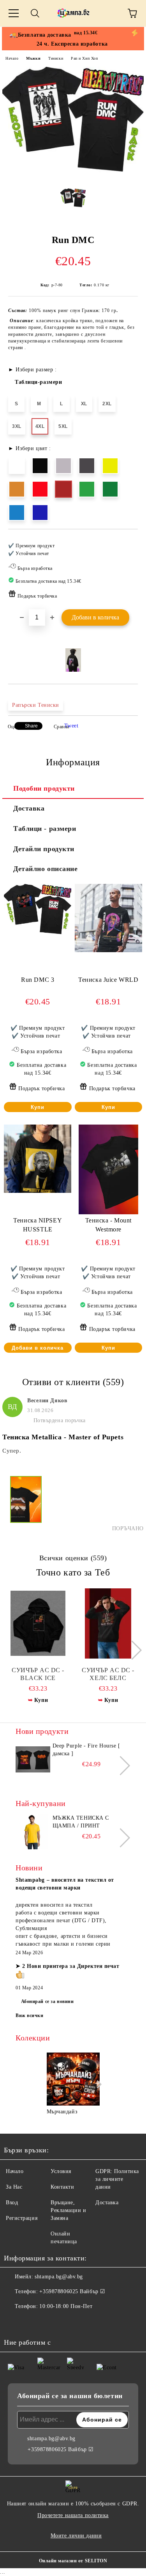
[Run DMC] (73, 177)
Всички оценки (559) (73, 1558)
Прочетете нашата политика (73, 2515)
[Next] (132, 1650)
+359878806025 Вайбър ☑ (72, 2291)
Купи (38, 1107)
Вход (12, 2203)
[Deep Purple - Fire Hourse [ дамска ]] (33, 1760)
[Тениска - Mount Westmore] (108, 1213)
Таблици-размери (38, 382)
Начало (12, 58)
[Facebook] (14, 2322)
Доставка (29, 808)
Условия (61, 2171)
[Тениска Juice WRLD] (108, 950)
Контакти (62, 2187)
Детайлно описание (46, 869)
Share (31, 726)
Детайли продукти (44, 849)
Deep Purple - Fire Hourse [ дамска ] (86, 1750)
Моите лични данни (76, 2536)
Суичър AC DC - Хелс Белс (108, 1674)
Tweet (71, 726)
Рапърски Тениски (36, 705)
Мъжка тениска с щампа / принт (81, 1822)
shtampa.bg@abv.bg (59, 2277)
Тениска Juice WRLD (108, 980)
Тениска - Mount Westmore (108, 1225)
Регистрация (22, 2218)
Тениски (56, 58)
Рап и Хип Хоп (84, 58)
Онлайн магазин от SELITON (73, 2561)
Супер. (12, 1451)
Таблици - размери (45, 829)
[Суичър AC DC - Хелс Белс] (108, 1623)
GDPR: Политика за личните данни (117, 2179)
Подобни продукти (44, 788)
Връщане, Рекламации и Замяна (69, 2210)
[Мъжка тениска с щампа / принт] (33, 1832)
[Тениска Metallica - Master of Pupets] (26, 1504)
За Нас (14, 2187)
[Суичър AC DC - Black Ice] (38, 1623)
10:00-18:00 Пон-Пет (66, 2306)
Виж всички (30, 2015)
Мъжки (33, 58)
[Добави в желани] (127, 542)
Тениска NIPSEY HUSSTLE (38, 1225)
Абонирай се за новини (47, 2001)
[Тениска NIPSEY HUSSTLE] (38, 1191)
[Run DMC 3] (38, 936)
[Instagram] (31, 2322)
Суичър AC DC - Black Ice (38, 1674)
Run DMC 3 (38, 980)
